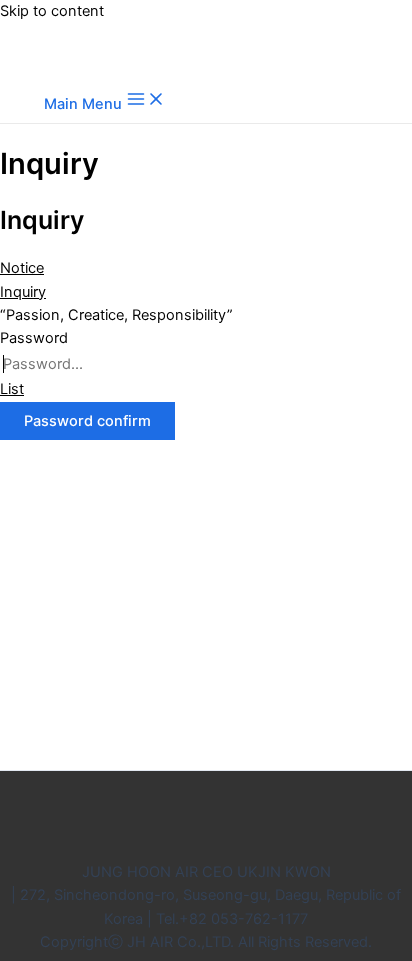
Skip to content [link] (52, 11)
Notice (22, 268)
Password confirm (87, 421)
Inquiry (23, 292)
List (12, 389)
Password (34, 338)
